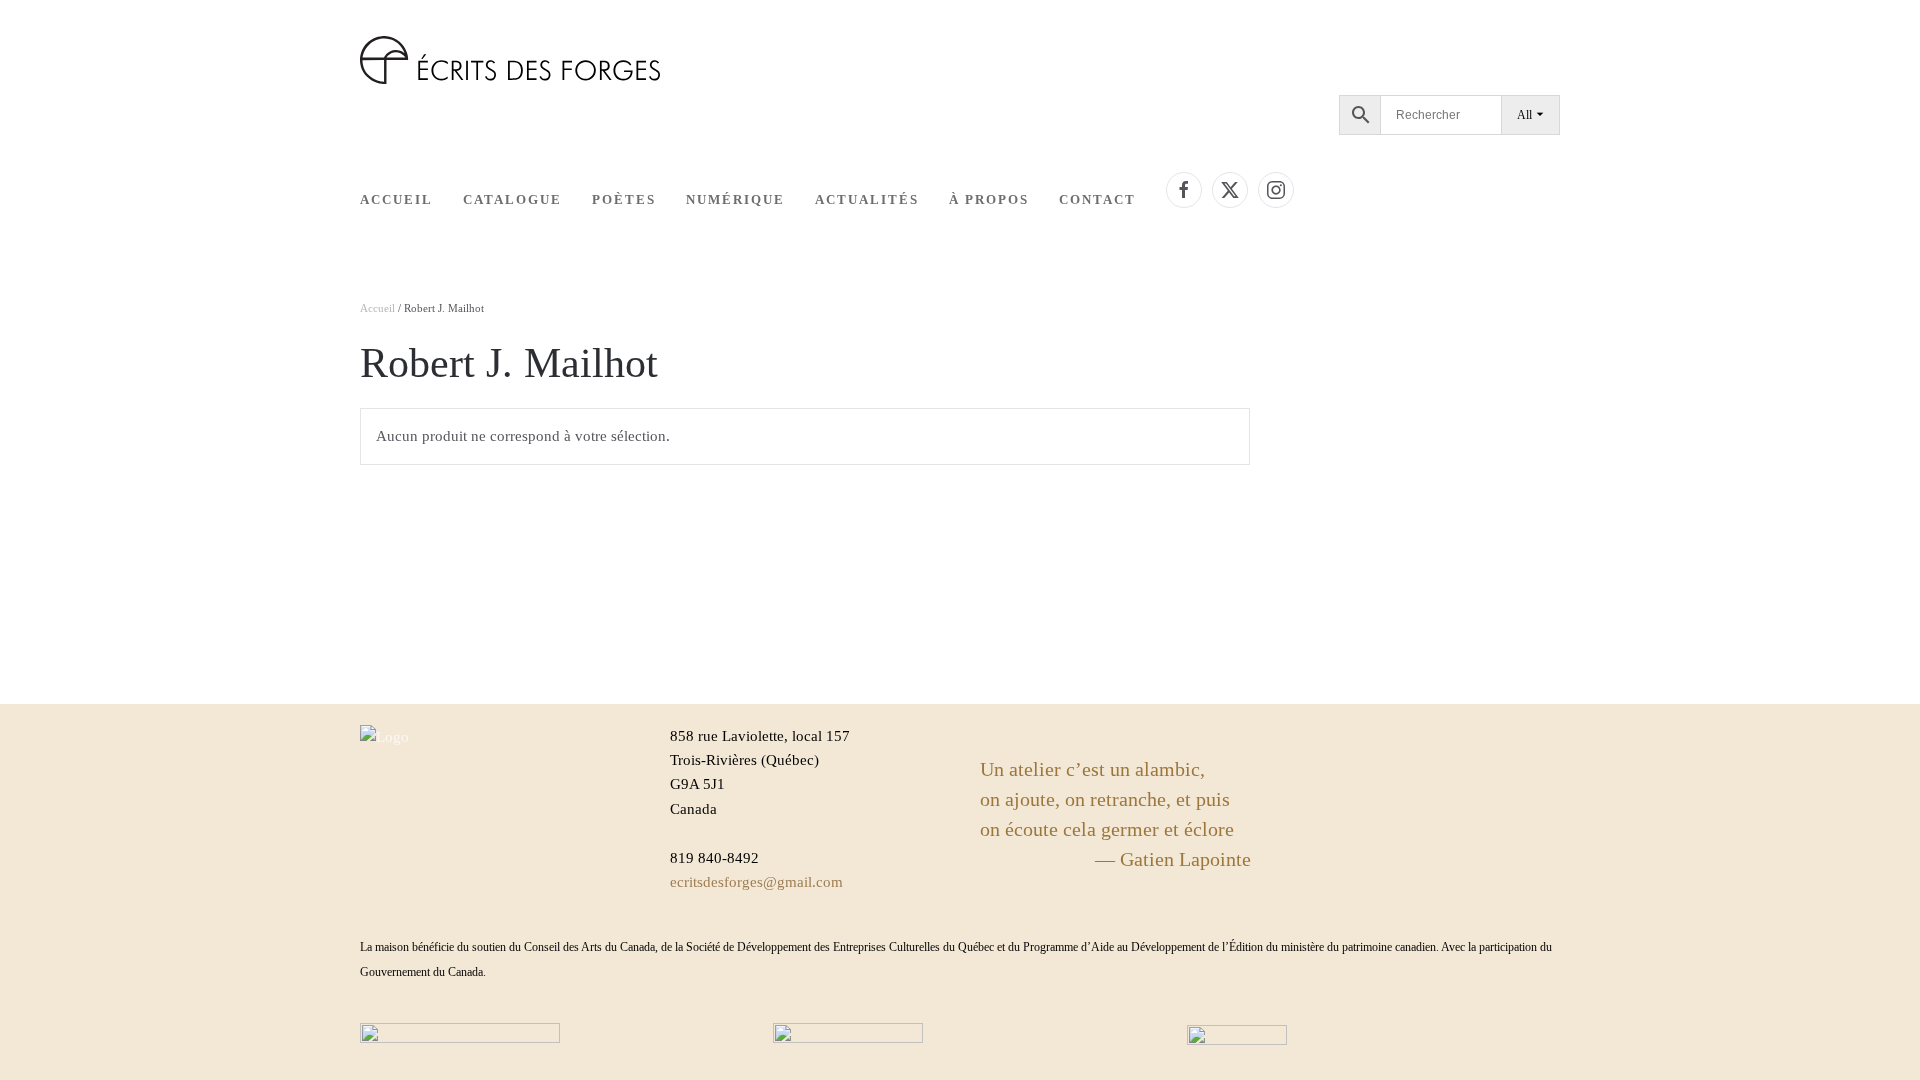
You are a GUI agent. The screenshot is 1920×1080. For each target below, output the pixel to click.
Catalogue (512, 199)
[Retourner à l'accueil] (510, 60)
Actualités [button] (867, 199)
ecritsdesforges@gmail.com (756, 882)
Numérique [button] (735, 199)
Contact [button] (1097, 199)
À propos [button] (989, 199)
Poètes (624, 199)
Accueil (396, 199)
